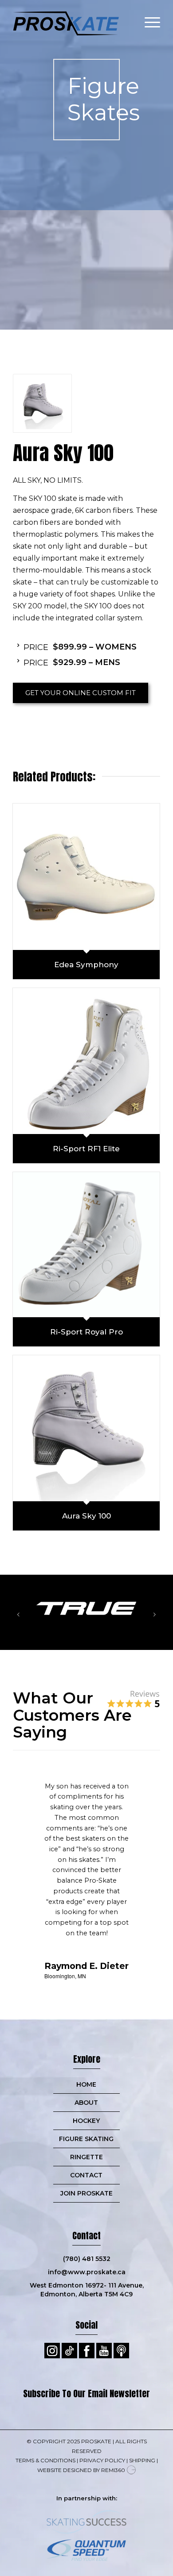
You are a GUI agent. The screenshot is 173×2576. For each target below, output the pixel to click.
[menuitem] (148, 18)
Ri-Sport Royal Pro (86, 1332)
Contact (86, 2175)
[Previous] (18, 1614)
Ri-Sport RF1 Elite (86, 1149)
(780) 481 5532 (87, 2259)
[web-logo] (72, 18)
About (86, 2103)
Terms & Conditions (45, 2460)
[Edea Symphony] (86, 877)
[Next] (155, 1614)
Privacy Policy (102, 2460)
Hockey (86, 2121)
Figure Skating (86, 2139)
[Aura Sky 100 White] (42, 403)
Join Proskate (86, 2193)
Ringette (86, 2157)
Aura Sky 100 (86, 1516)
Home (86, 2084)
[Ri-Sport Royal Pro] (86, 1245)
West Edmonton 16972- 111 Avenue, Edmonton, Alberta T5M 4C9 (87, 2290)
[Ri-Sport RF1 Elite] (86, 1061)
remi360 (113, 2470)
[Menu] (148, 18)
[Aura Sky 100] (86, 1428)
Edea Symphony (86, 965)
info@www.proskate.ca (87, 2272)
